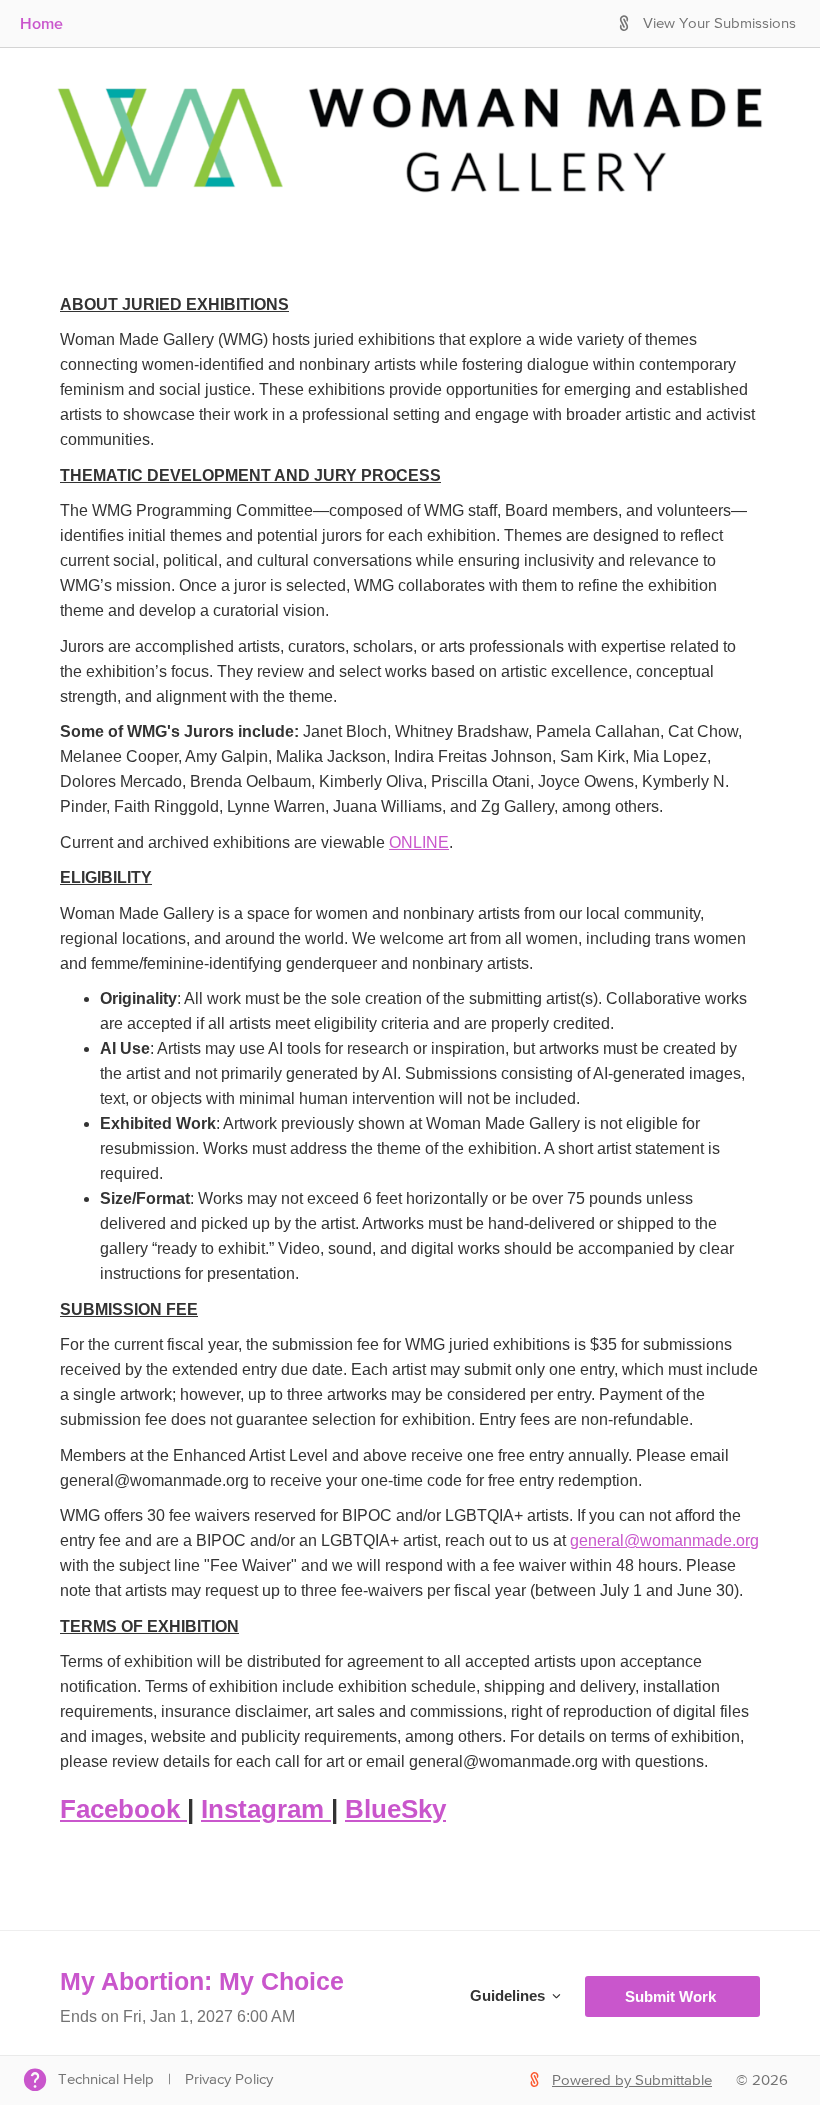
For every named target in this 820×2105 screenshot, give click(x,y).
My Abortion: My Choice (202, 1981)
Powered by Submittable (632, 2080)
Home (41, 23)
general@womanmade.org (664, 1540)
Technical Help (106, 2079)
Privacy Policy (229, 2079)
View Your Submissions (719, 23)
